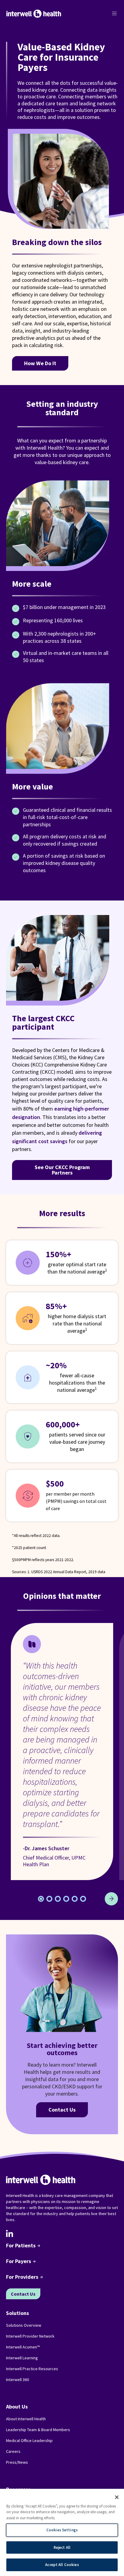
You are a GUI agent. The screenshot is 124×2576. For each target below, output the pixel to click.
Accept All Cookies (62, 2565)
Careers (13, 2451)
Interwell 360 (17, 2380)
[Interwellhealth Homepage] (34, 14)
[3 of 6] (66, 1899)
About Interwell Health (26, 2419)
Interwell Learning (22, 2358)
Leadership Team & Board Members (38, 2430)
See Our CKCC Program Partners (62, 1170)
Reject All (62, 2547)
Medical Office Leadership (29, 2441)
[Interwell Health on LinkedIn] (10, 2233)
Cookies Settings (62, 2530)
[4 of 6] (75, 1899)
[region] (62, 2532)
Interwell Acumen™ (23, 2347)
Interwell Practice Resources (32, 2369)
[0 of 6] (41, 1899)
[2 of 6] (58, 1899)
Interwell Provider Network (30, 2336)
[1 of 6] (49, 1899)
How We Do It (40, 363)
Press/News (17, 2462)
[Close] (117, 2497)
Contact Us (62, 2110)
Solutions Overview (24, 2325)
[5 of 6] (83, 1899)
